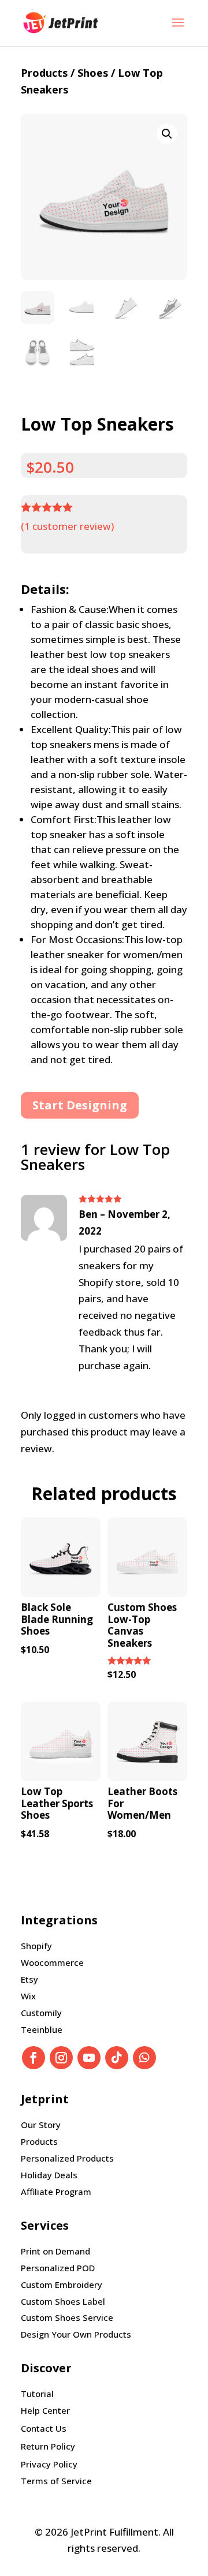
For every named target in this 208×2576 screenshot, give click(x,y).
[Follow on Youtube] (89, 2058)
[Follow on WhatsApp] (144, 2058)
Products (44, 73)
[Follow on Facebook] (34, 2058)
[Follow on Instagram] (61, 2058)
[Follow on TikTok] (117, 2058)
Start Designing (80, 1105)
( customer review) (67, 526)
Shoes (93, 73)
